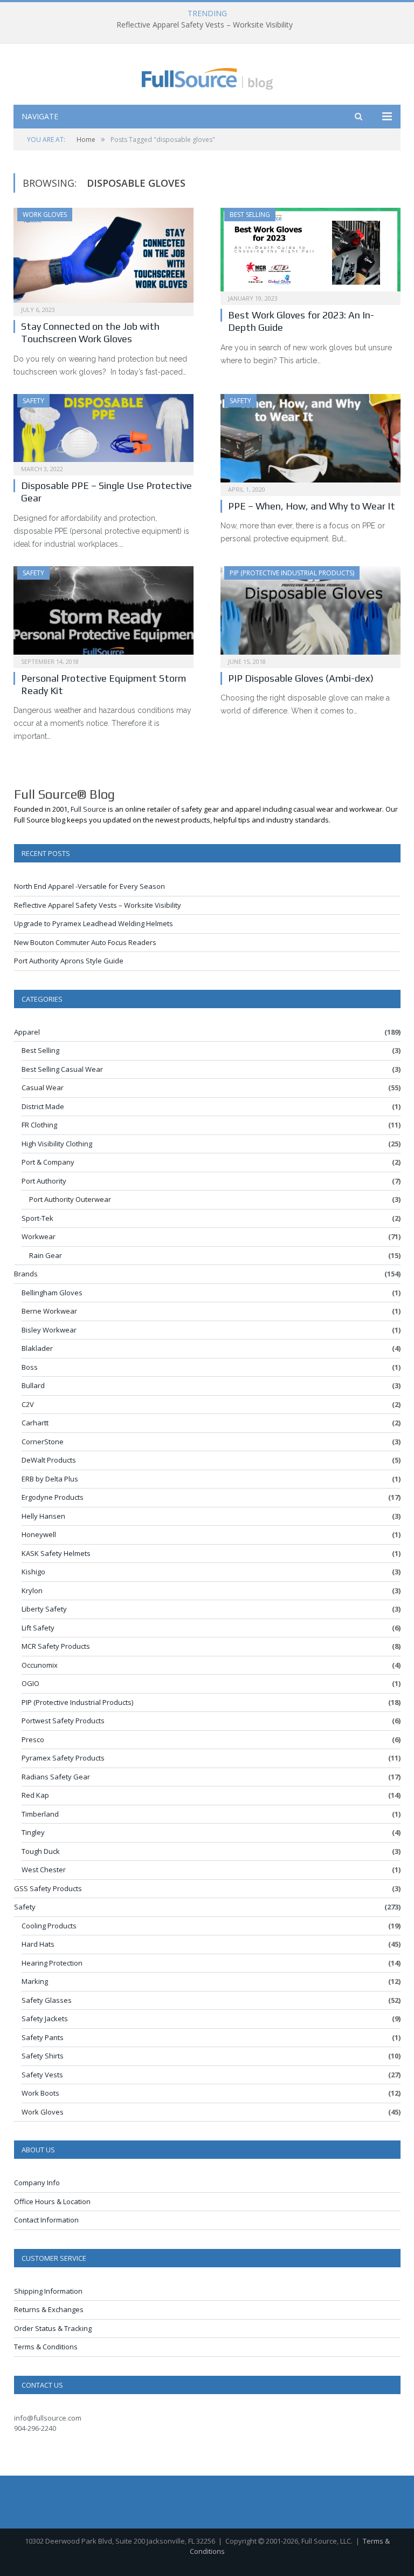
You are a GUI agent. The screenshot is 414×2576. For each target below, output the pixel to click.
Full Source (88, 809)
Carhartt (35, 1423)
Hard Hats (38, 1944)
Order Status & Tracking (53, 2328)
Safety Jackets (45, 2018)
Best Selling (250, 215)
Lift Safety (38, 1628)
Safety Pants (43, 2037)
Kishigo (33, 1572)
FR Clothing (39, 1125)
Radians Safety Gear (56, 1777)
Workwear (39, 1236)
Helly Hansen (43, 1516)
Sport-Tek (37, 1218)
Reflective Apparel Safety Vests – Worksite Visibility (205, 25)
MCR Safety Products (56, 1646)
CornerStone (43, 1442)
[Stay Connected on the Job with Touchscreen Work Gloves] (103, 259)
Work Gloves (45, 215)
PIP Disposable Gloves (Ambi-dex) (301, 678)
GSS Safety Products (48, 1888)
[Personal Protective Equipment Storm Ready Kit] (103, 614)
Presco (33, 1739)
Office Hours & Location (52, 2201)
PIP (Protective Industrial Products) (292, 573)
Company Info (37, 2183)
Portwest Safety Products (63, 1721)
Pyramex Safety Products (63, 1758)
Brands (26, 1274)
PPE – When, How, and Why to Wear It (312, 506)
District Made (43, 1106)
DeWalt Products (49, 1460)
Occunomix (40, 1665)
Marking (35, 1981)
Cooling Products (49, 1926)
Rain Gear (46, 1255)
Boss (30, 1367)
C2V (28, 1404)
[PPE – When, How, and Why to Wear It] (310, 441)
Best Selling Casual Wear (62, 1069)
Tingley (33, 1832)
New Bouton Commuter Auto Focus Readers (85, 942)
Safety (33, 401)
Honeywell (39, 1534)
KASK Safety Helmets (56, 1553)
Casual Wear (43, 1088)
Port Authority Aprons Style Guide (69, 961)
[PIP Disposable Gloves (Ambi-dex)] (310, 614)
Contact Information (46, 2220)
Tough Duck (41, 1851)
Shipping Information (48, 2291)
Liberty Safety (44, 1609)
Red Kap (35, 1795)
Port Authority (44, 1181)
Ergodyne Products (53, 1497)
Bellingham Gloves (52, 1293)
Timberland (40, 1814)
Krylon (32, 1591)
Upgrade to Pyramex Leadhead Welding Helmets (94, 923)
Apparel (27, 1032)
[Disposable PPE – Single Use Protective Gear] (103, 431)
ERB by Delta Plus (50, 1479)
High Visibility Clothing (57, 1144)
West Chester (44, 1870)
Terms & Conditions (46, 2347)
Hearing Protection (52, 1963)
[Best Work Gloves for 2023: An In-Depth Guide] (310, 253)
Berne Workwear (49, 1311)
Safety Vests (42, 2075)
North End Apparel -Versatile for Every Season (89, 886)
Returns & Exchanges (49, 2309)
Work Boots (40, 2093)
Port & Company (48, 1162)
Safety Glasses (47, 2000)
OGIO (30, 1683)
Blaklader (37, 1348)
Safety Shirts (43, 2056)
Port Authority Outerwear (70, 1199)
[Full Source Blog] (207, 76)
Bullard (33, 1385)
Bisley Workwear (49, 1330)
